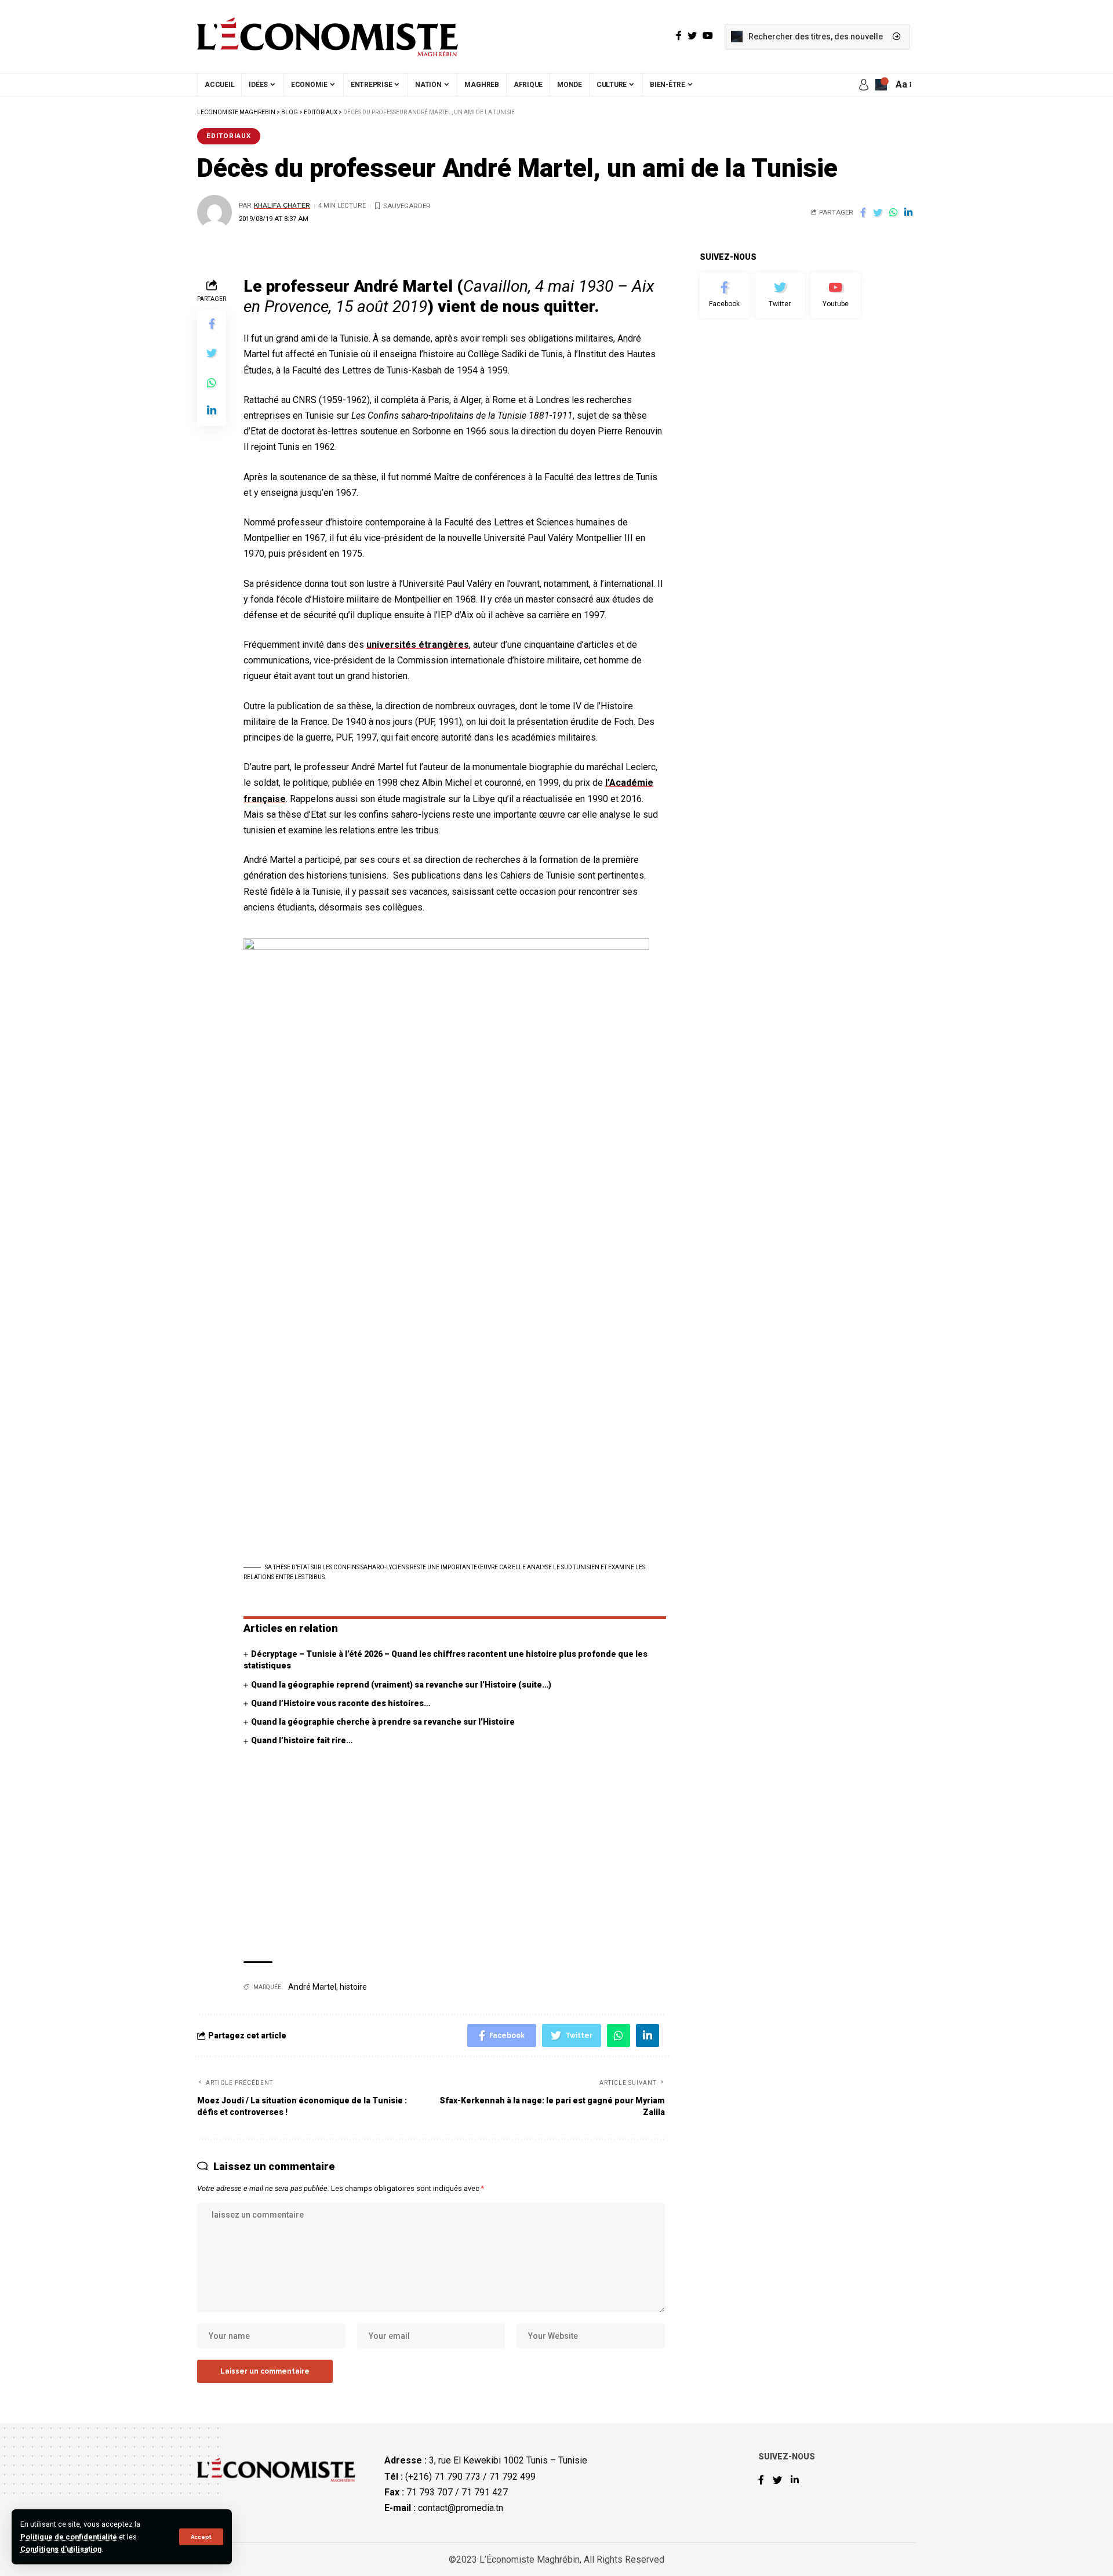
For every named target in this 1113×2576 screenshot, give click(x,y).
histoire (353, 1987)
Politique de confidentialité (69, 2537)
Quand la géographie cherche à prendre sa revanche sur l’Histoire (383, 1722)
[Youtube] (835, 295)
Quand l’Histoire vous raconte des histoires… (341, 1703)
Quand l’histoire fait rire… (302, 1740)
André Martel (312, 1987)
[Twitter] (780, 295)
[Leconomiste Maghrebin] (328, 37)
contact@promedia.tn (461, 2508)
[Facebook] (725, 295)
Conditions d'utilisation (61, 2549)
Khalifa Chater (282, 205)
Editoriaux (229, 136)
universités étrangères (418, 645)
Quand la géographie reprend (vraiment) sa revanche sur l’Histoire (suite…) (401, 1685)
